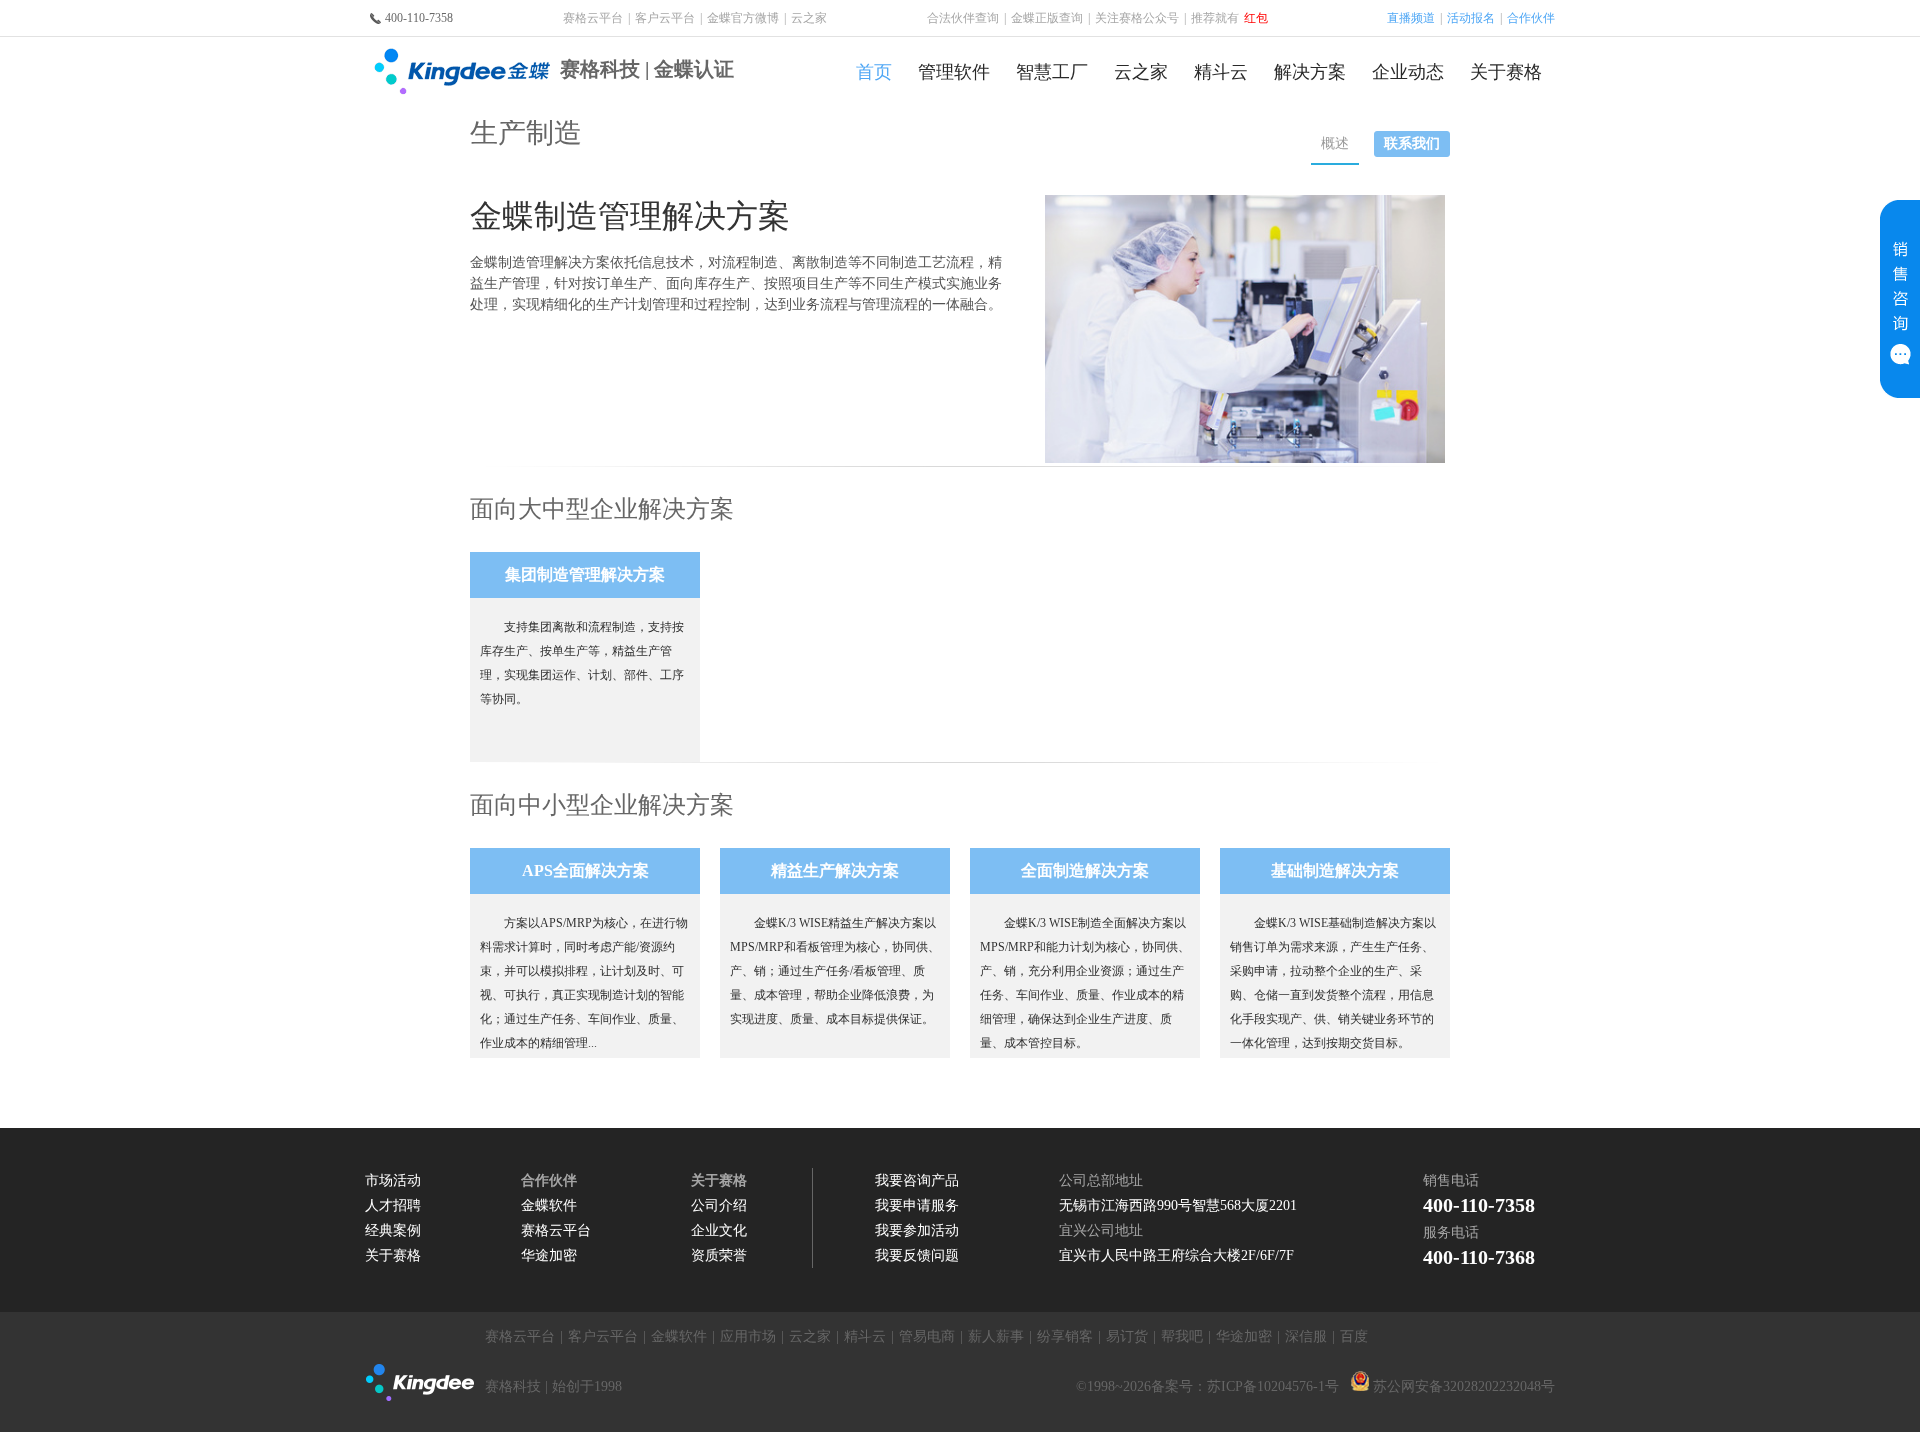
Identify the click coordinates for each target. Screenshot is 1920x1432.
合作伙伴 (1531, 18)
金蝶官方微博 (743, 18)
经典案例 (393, 1230)
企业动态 (1408, 72)
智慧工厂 (1052, 72)
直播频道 (1411, 18)
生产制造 (526, 132)
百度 (1354, 1336)
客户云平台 (665, 18)
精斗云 (1221, 72)
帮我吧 (1182, 1336)
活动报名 (1471, 18)
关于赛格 (1506, 72)
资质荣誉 (719, 1255)
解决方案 (1310, 72)
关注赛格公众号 (1140, 18)
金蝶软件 (549, 1205)
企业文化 (719, 1230)
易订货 (1127, 1336)
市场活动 (393, 1180)
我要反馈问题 (917, 1255)
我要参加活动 (917, 1230)
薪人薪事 (996, 1336)
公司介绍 (719, 1205)
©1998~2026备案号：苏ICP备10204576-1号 (1207, 1386)
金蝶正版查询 (1047, 18)
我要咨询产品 (917, 1180)
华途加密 (549, 1255)
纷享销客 (1065, 1336)
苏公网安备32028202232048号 (1464, 1386)
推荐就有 (1229, 18)
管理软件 (954, 72)
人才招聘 (393, 1205)
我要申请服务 (917, 1205)
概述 (1335, 143)
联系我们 (1412, 143)
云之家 (809, 18)
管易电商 (927, 1336)
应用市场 (748, 1336)
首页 (874, 72)
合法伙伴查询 (963, 18)
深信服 (1306, 1336)
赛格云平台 (593, 18)
